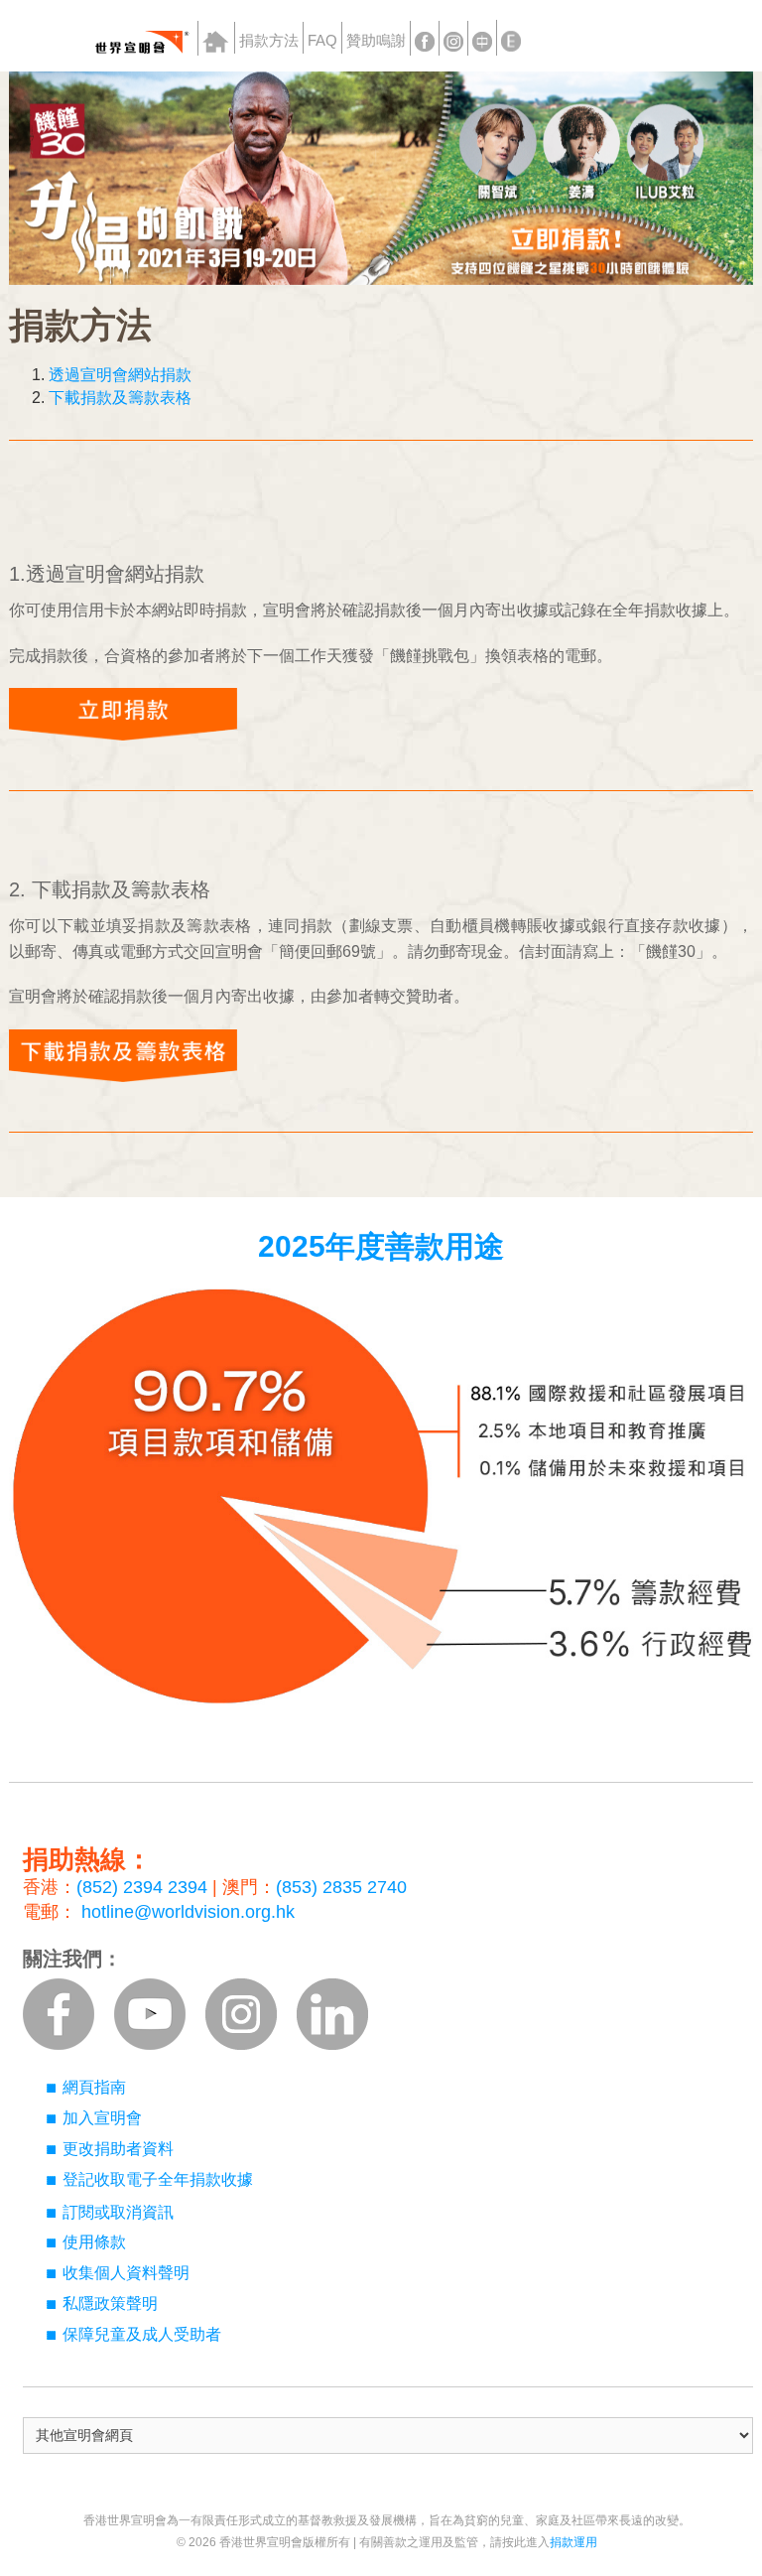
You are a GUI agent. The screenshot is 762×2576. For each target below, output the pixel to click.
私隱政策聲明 (110, 2304)
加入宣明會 (102, 2118)
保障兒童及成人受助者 (142, 2334)
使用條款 (94, 2242)
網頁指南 (94, 2087)
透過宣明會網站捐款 (120, 375)
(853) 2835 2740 (341, 1887)
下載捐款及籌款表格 (120, 398)
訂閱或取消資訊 (118, 2212)
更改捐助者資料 (118, 2149)
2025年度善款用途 (381, 1246)
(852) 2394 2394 (142, 1887)
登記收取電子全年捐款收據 (158, 2179)
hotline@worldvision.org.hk (188, 1912)
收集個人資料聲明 (126, 2273)
